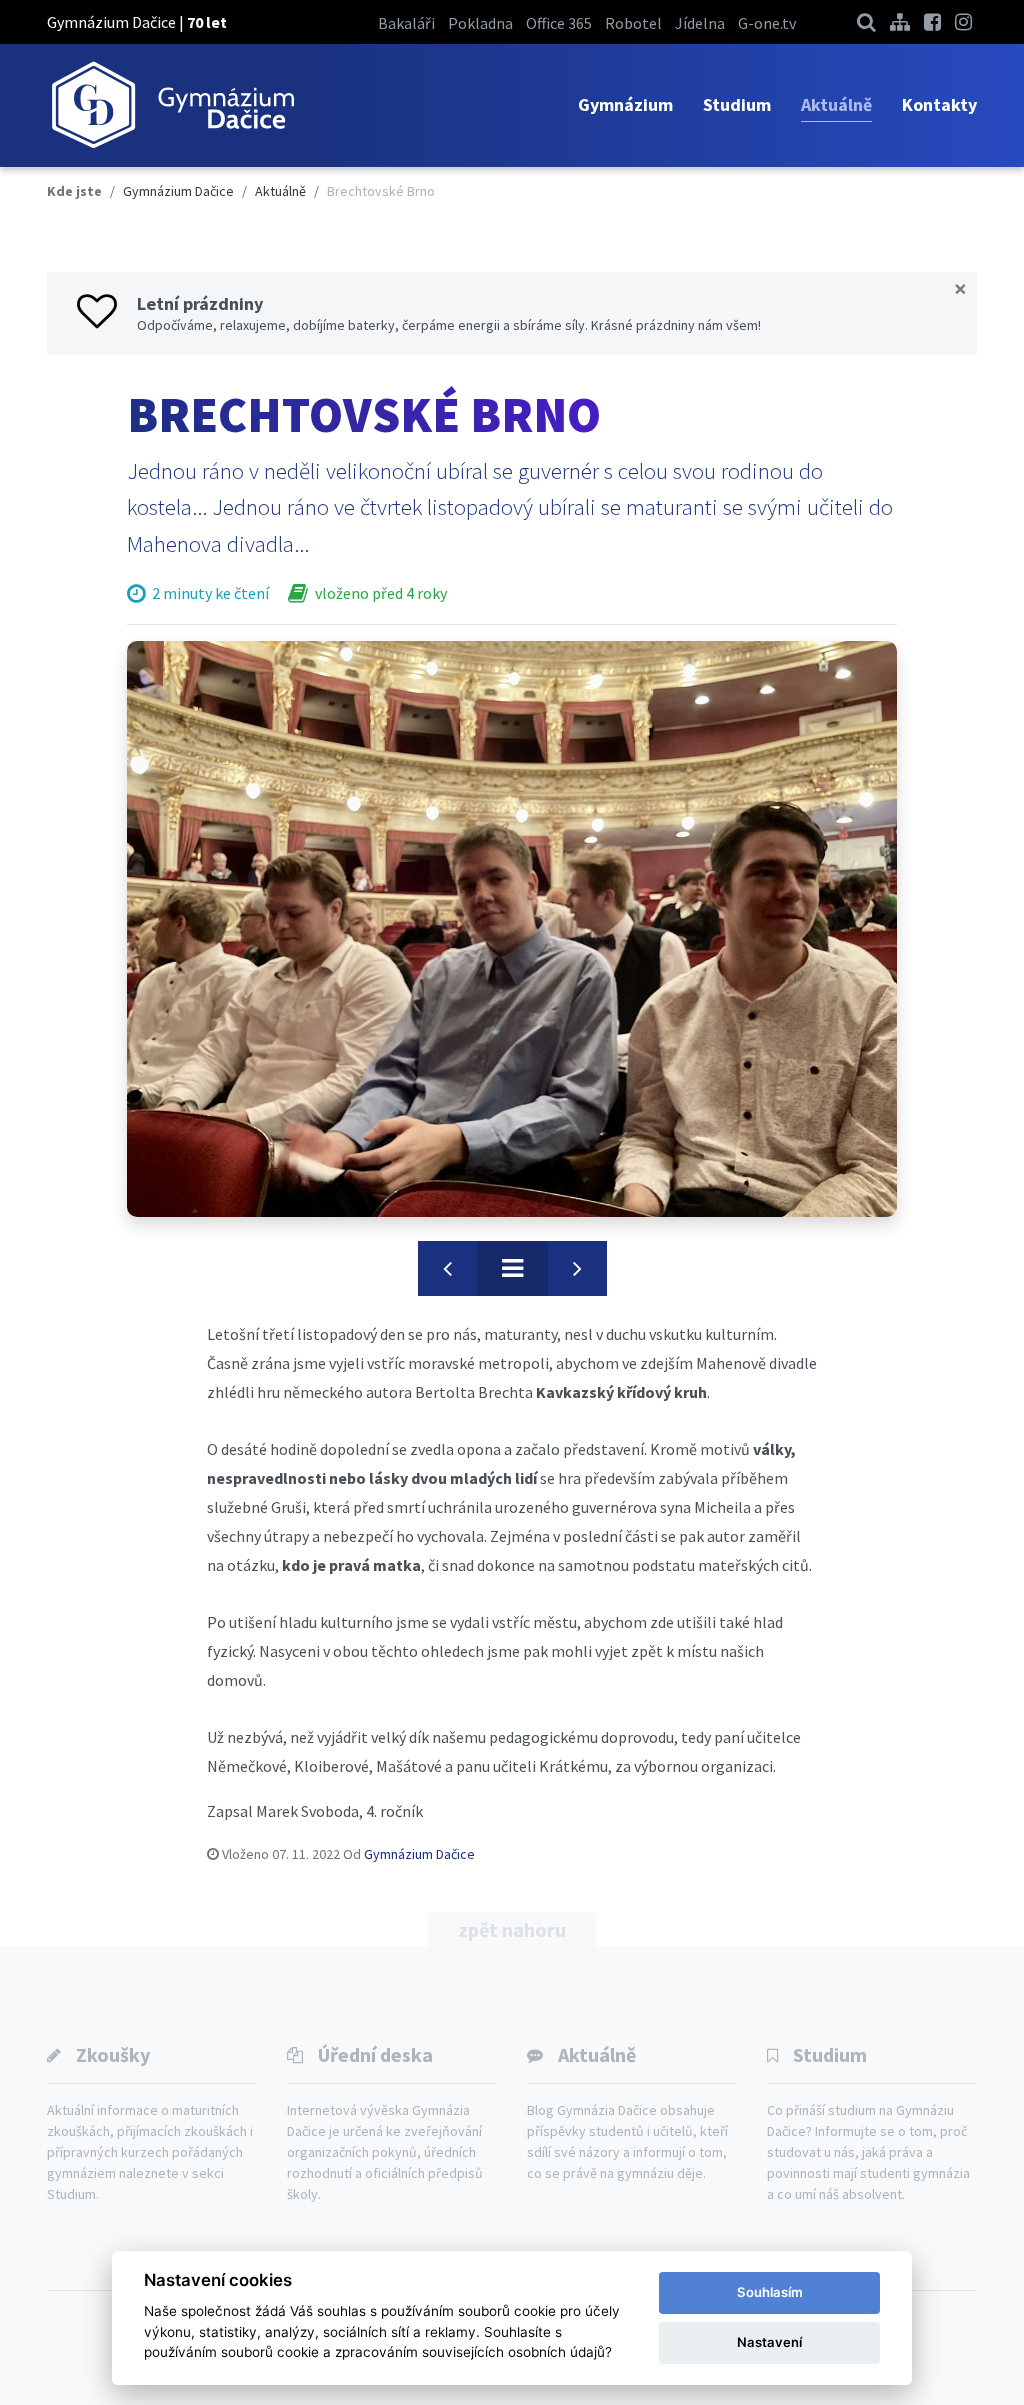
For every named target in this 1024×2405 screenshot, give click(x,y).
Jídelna (700, 23)
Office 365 (559, 23)
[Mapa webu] (900, 21)
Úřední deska (375, 2054)
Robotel (633, 23)
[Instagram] (963, 21)
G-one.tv (767, 23)
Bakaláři (406, 23)
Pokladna (480, 23)
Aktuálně (836, 104)
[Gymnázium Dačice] (172, 105)
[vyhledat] (866, 21)
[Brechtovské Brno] (512, 929)
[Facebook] (932, 21)
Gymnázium (625, 104)
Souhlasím (770, 2292)
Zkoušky (113, 2054)
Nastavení (769, 2342)
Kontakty (939, 104)
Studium (737, 104)
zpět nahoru (512, 1929)
